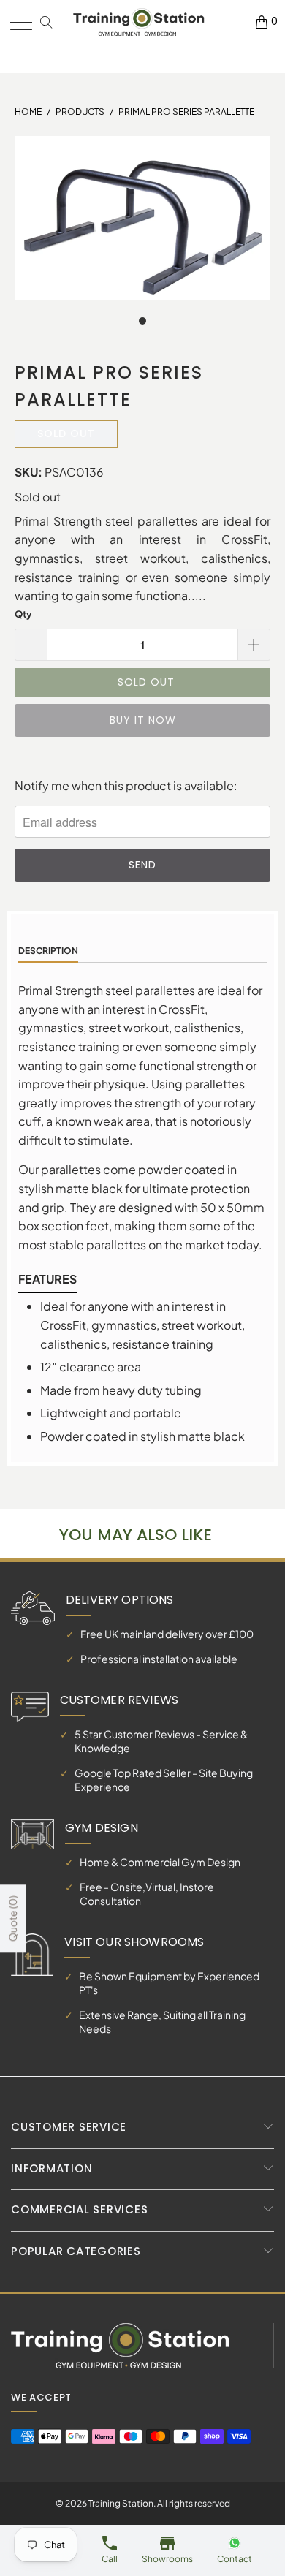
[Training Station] (139, 22)
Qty (23, 614)
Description (48, 951)
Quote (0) (12, 1919)
